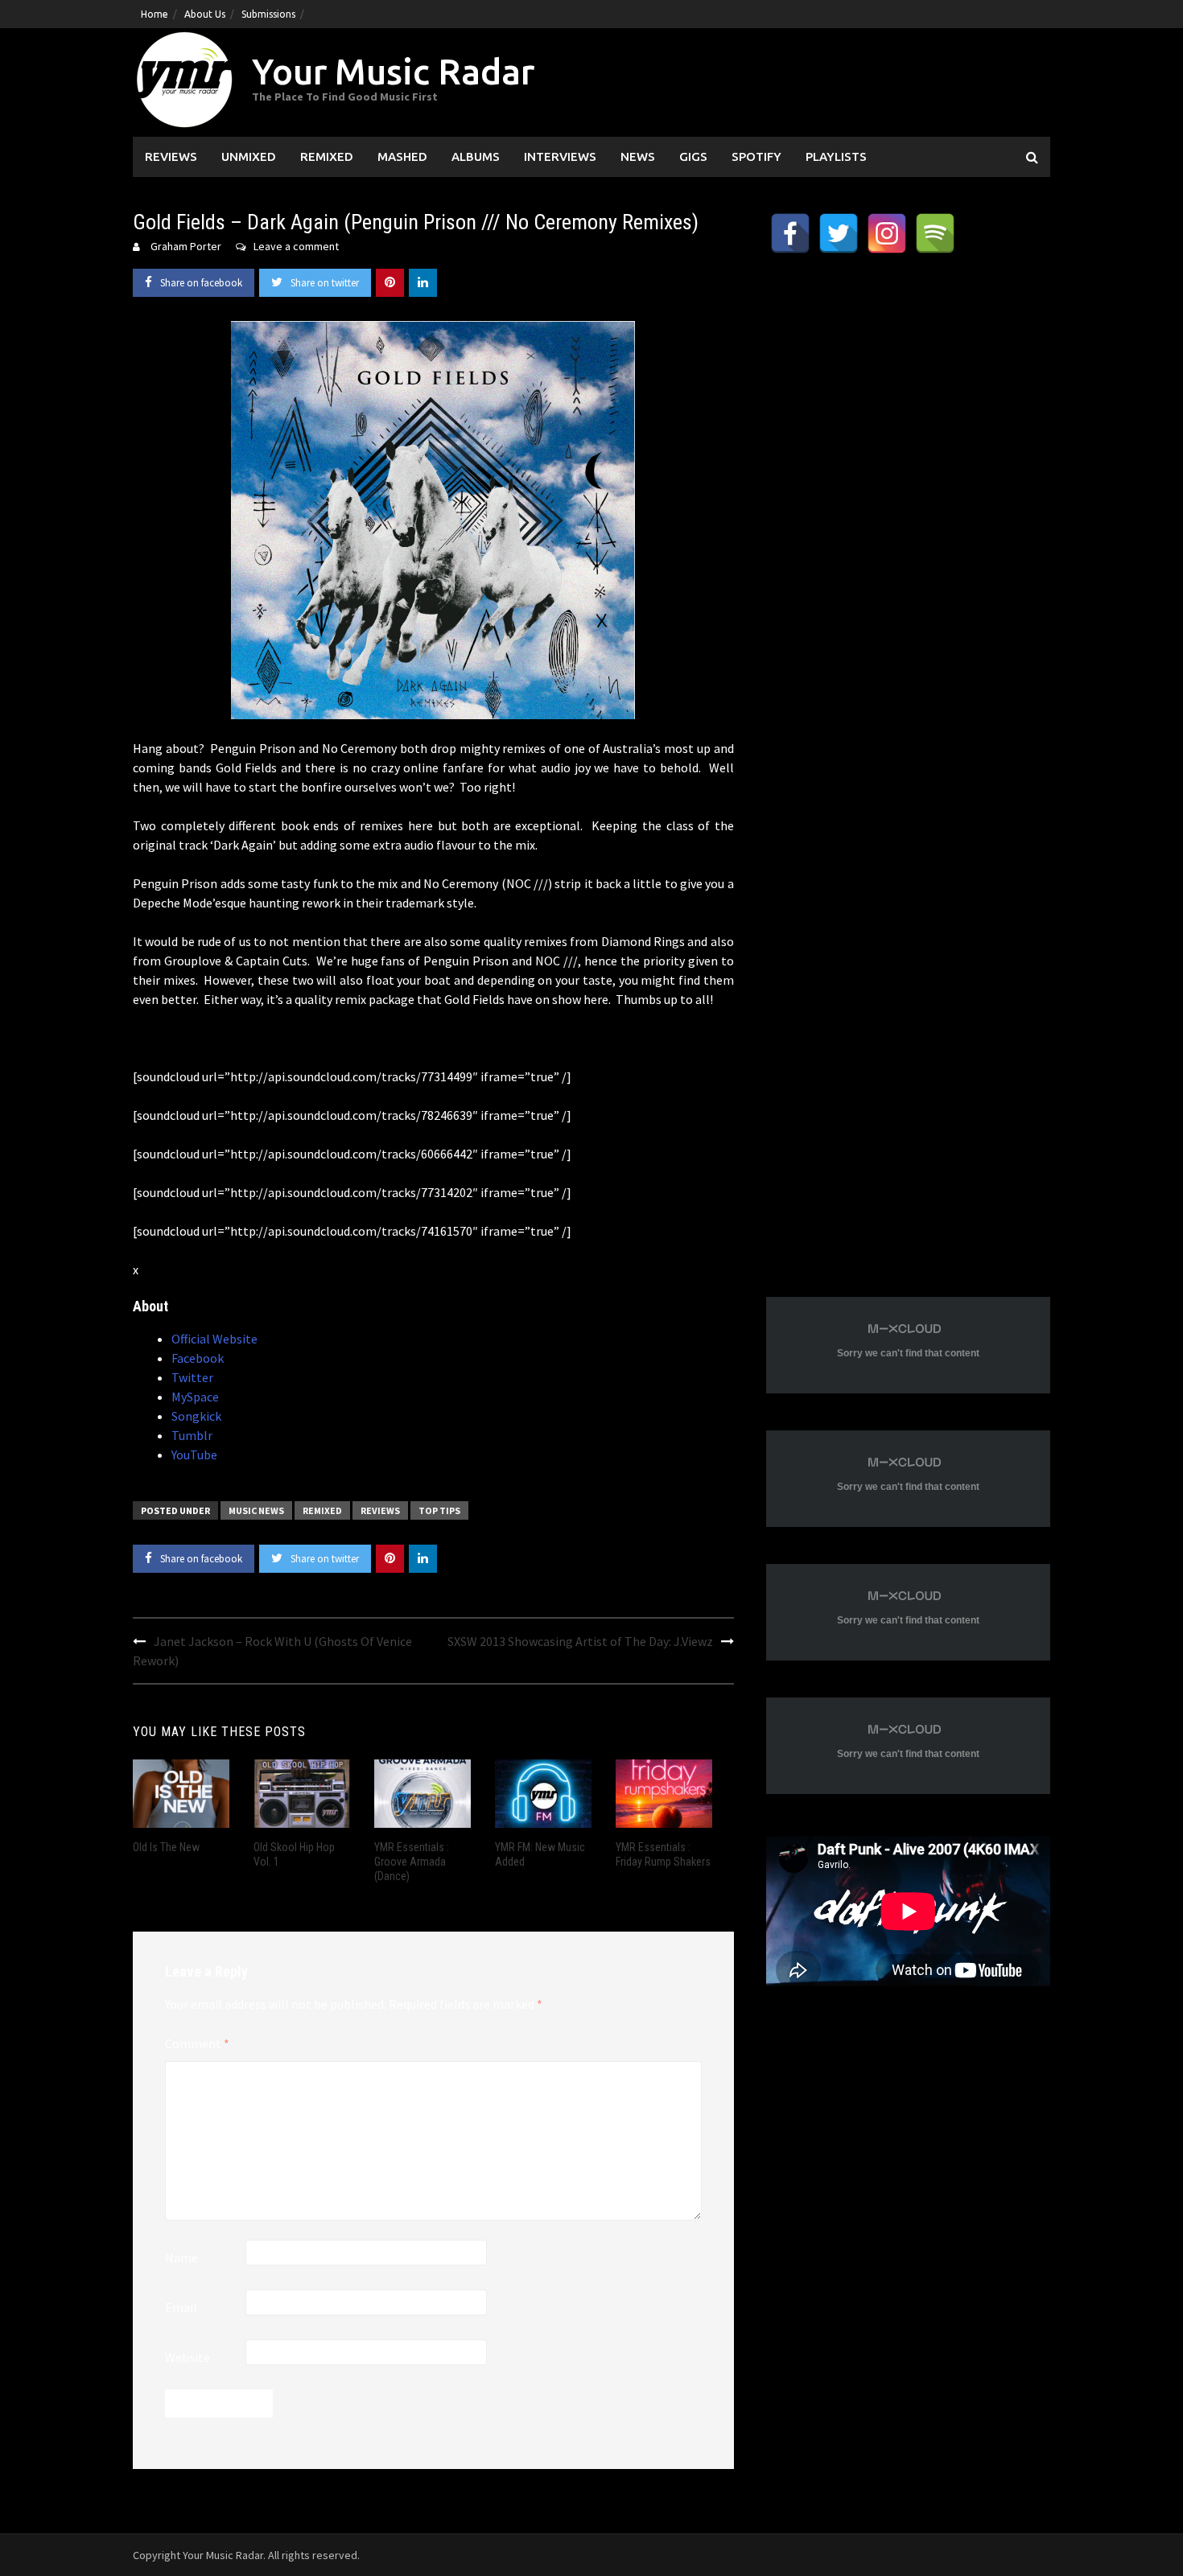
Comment (197, 2043)
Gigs (693, 156)
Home (155, 14)
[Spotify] (935, 233)
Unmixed (249, 156)
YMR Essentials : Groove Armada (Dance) (412, 1862)
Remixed (327, 156)
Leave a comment (296, 246)
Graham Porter (186, 246)
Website (188, 2357)
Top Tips (439, 1510)
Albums (476, 156)
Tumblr (192, 1435)
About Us (205, 14)
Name (181, 2257)
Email (181, 2307)
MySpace (195, 1397)
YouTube (194, 1455)
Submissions (268, 14)
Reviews (171, 156)
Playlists (836, 156)
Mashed (402, 156)
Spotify (756, 156)
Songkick (196, 1416)
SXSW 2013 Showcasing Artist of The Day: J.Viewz (580, 1641)
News (638, 156)
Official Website (214, 1339)
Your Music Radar (393, 71)
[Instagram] (887, 233)
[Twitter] (839, 233)
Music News (256, 1510)
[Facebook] (790, 233)
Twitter (192, 1377)
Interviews (560, 156)
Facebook (198, 1358)
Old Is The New (166, 1847)
